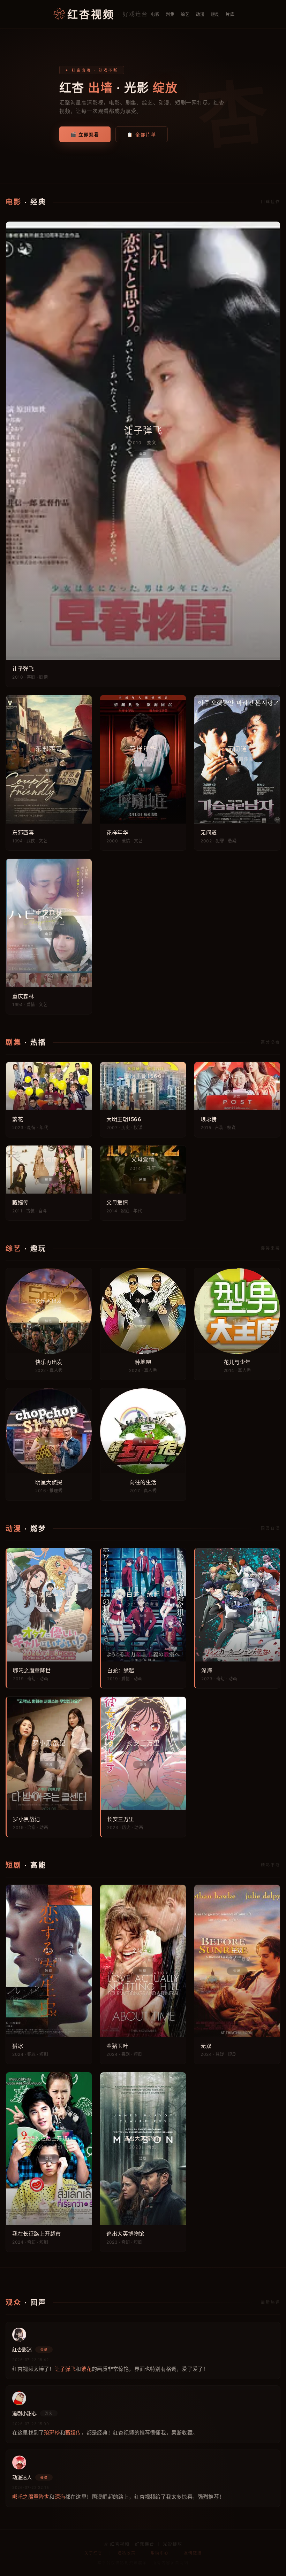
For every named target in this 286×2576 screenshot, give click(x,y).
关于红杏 (93, 2553)
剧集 (170, 14)
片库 (230, 14)
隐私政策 (127, 2553)
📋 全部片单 (142, 134)
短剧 (215, 14)
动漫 (200, 14)
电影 (155, 14)
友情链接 (193, 2553)
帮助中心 (160, 2553)
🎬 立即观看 (85, 134)
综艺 (185, 14)
